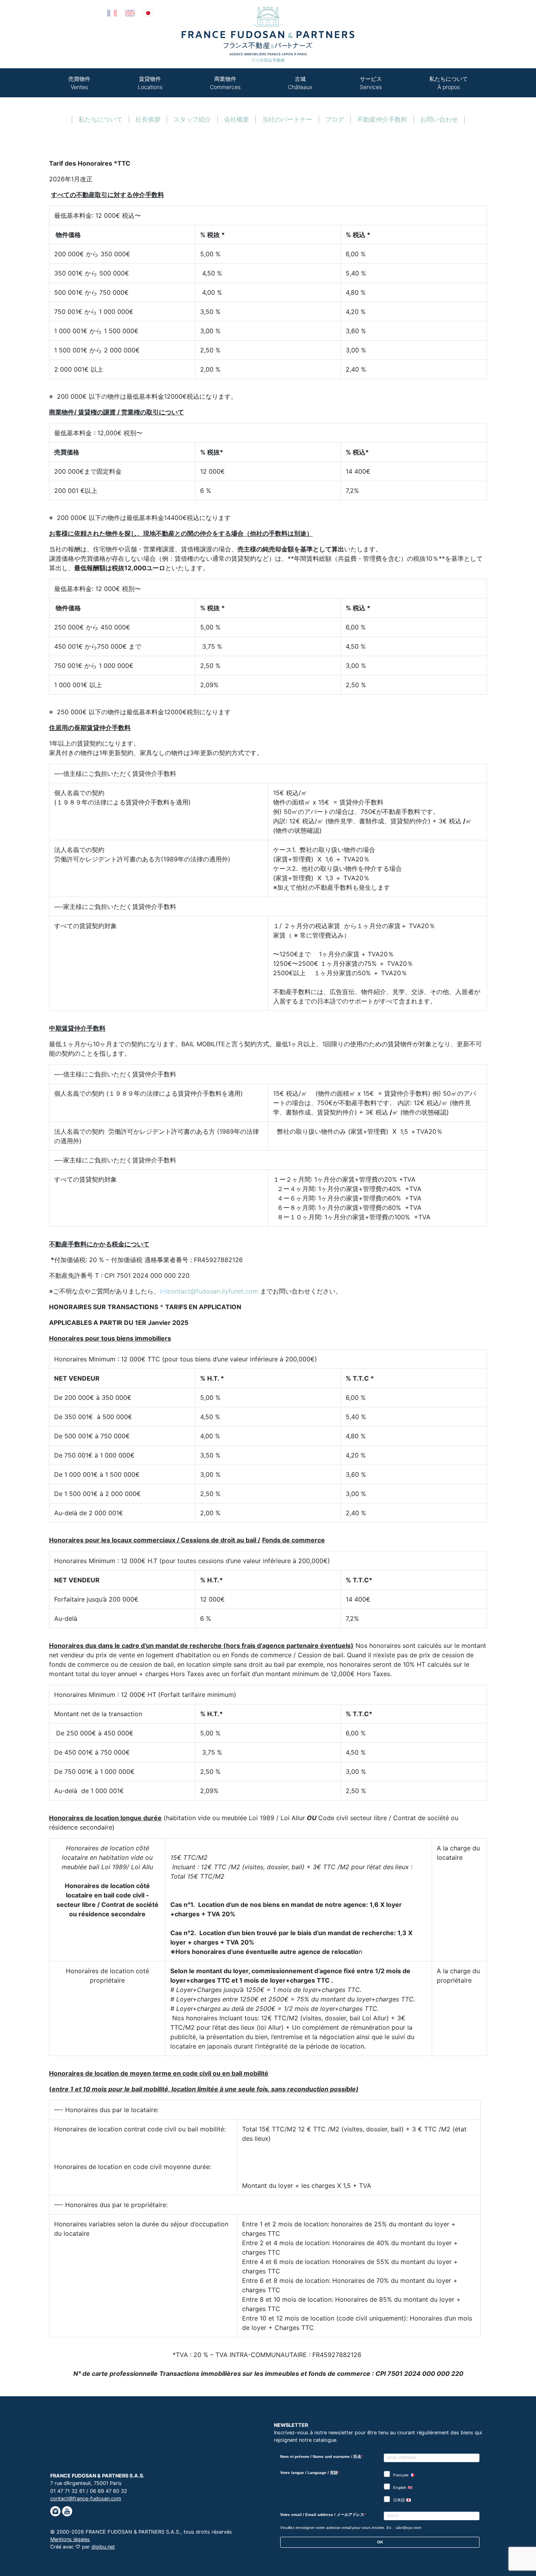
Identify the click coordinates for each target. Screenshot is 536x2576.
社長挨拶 (148, 119)
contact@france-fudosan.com (86, 2498)
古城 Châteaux (300, 83)
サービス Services (371, 83)
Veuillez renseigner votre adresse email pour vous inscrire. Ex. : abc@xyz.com (351, 2528)
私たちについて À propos (448, 83)
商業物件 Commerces (225, 83)
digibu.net (103, 2547)
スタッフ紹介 (192, 119)
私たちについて (100, 119)
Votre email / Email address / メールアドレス (322, 2515)
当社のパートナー (287, 119)
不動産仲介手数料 (382, 119)
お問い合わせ (439, 119)
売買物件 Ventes (79, 83)
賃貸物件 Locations (150, 83)
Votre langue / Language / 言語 (309, 2473)
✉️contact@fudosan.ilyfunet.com (209, 1291)
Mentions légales (70, 2539)
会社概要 (237, 119)
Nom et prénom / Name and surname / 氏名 (321, 2457)
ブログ (335, 119)
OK (380, 2542)
